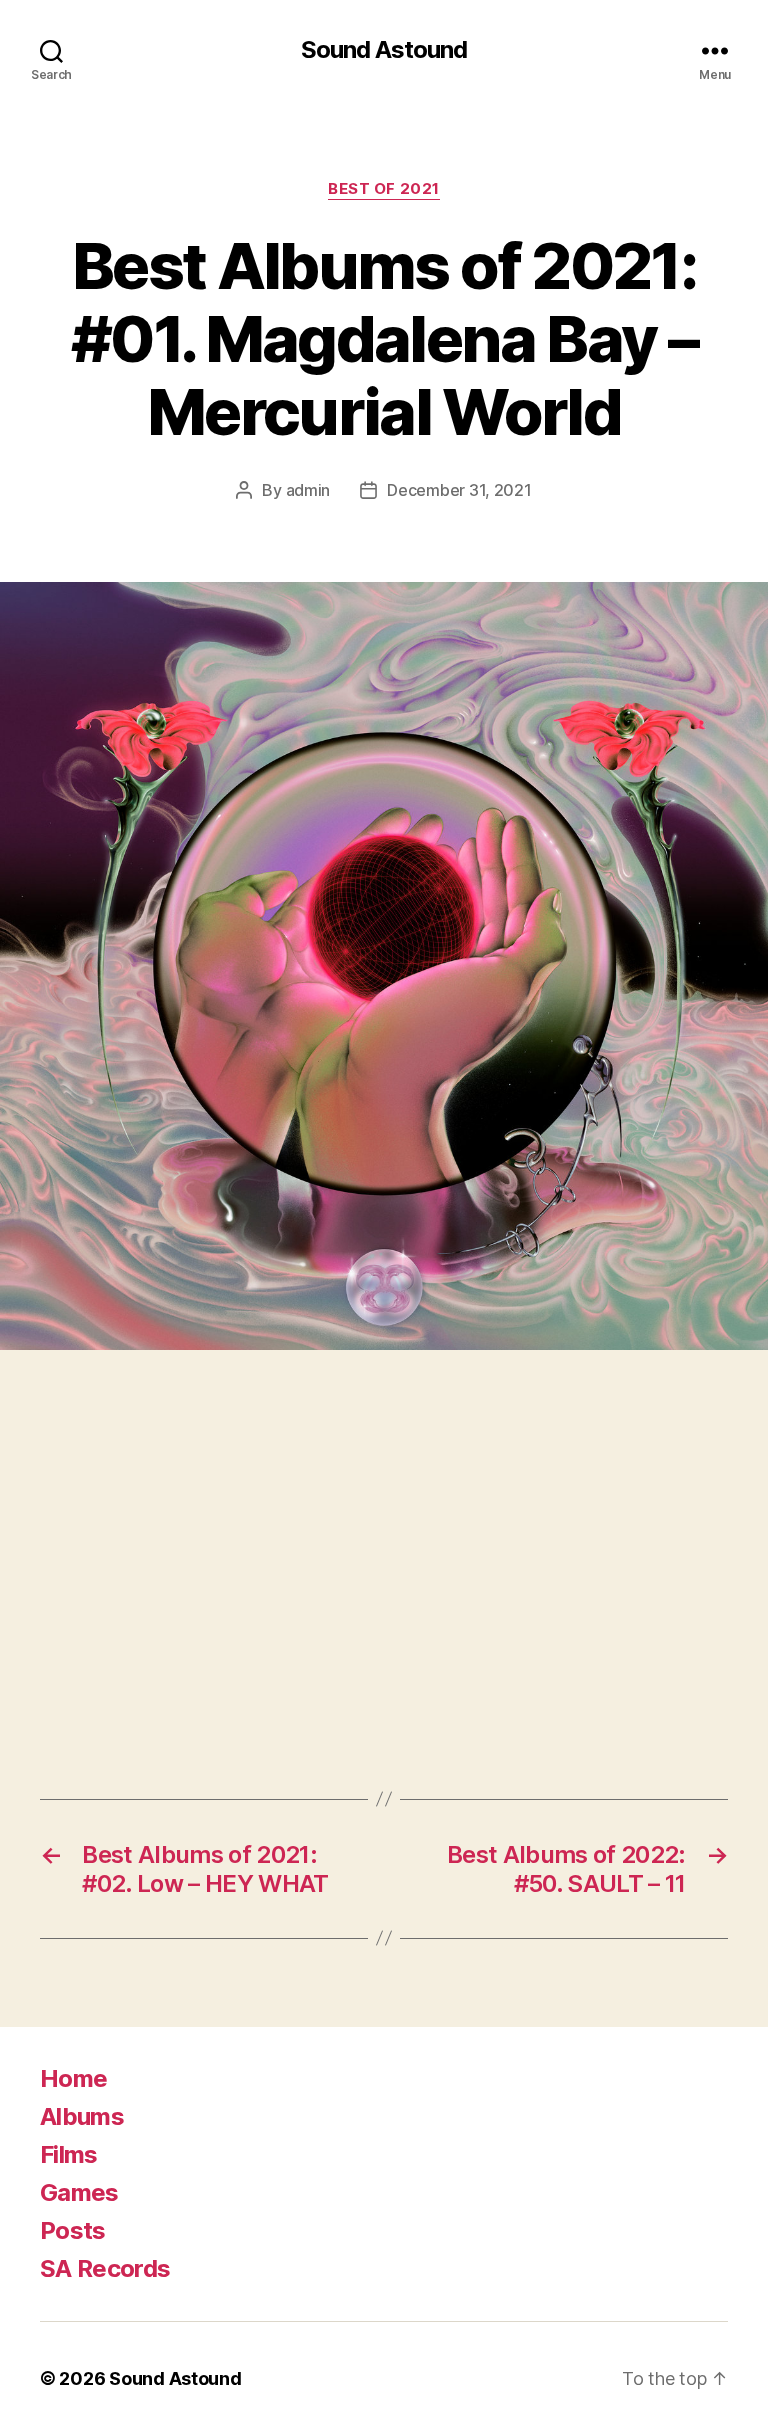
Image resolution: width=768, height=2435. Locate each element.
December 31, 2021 (459, 490)
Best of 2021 (384, 189)
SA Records (105, 2268)
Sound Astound (384, 50)
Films (69, 2154)
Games (79, 2192)
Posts (73, 2230)
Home (73, 2078)
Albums (82, 2116)
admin (308, 490)
